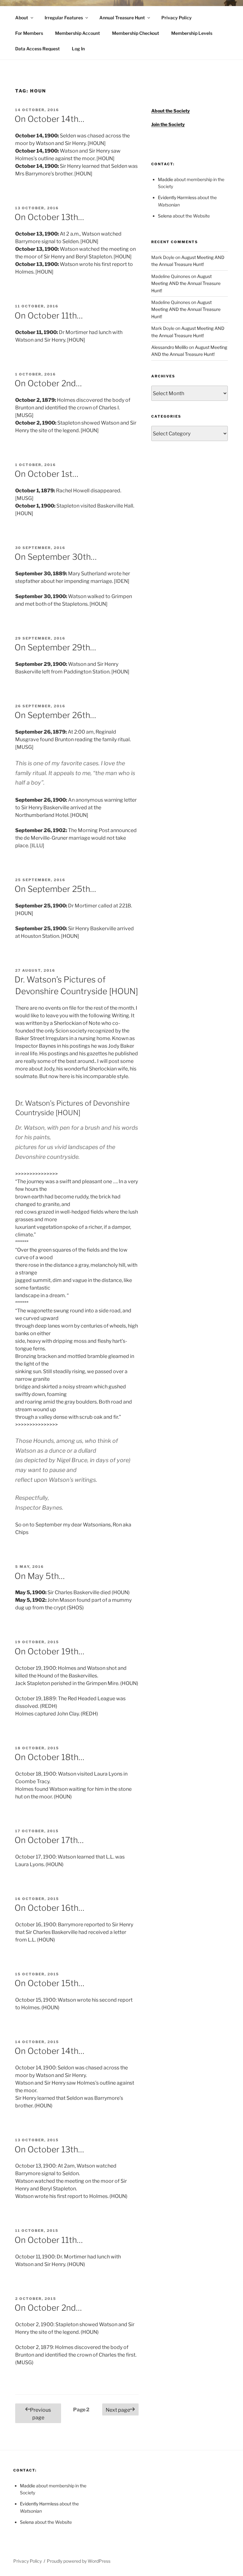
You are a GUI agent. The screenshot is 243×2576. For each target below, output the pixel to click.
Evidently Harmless (177, 197)
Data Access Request (37, 49)
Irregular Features (64, 18)
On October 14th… (50, 119)
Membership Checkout (136, 33)
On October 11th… (49, 316)
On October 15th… (50, 1983)
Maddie (165, 179)
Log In (78, 49)
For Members (29, 33)
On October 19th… (50, 1651)
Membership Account (78, 33)
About (22, 18)
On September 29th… (55, 647)
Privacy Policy (177, 18)
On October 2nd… (48, 383)
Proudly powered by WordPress (79, 2561)
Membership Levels (192, 33)
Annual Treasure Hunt (122, 18)
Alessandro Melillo (170, 347)
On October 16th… (50, 1908)
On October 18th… (50, 1757)
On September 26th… (55, 715)
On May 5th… (40, 1576)
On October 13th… (49, 217)
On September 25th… (55, 889)
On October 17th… (49, 1840)
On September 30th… (56, 557)
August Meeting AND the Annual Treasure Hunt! (186, 283)
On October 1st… (47, 474)
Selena (165, 216)
